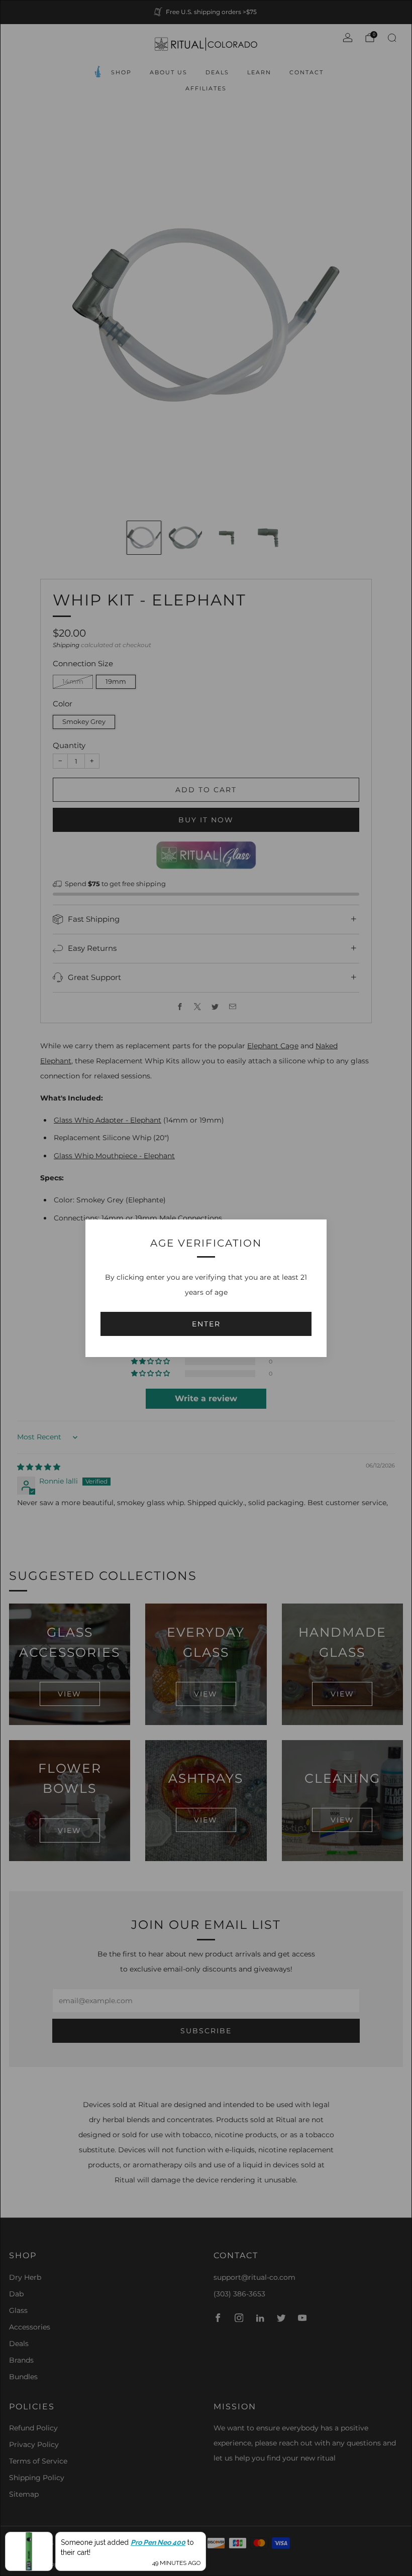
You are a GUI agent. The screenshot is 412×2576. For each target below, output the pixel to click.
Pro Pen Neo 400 (158, 2542)
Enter (206, 1324)
